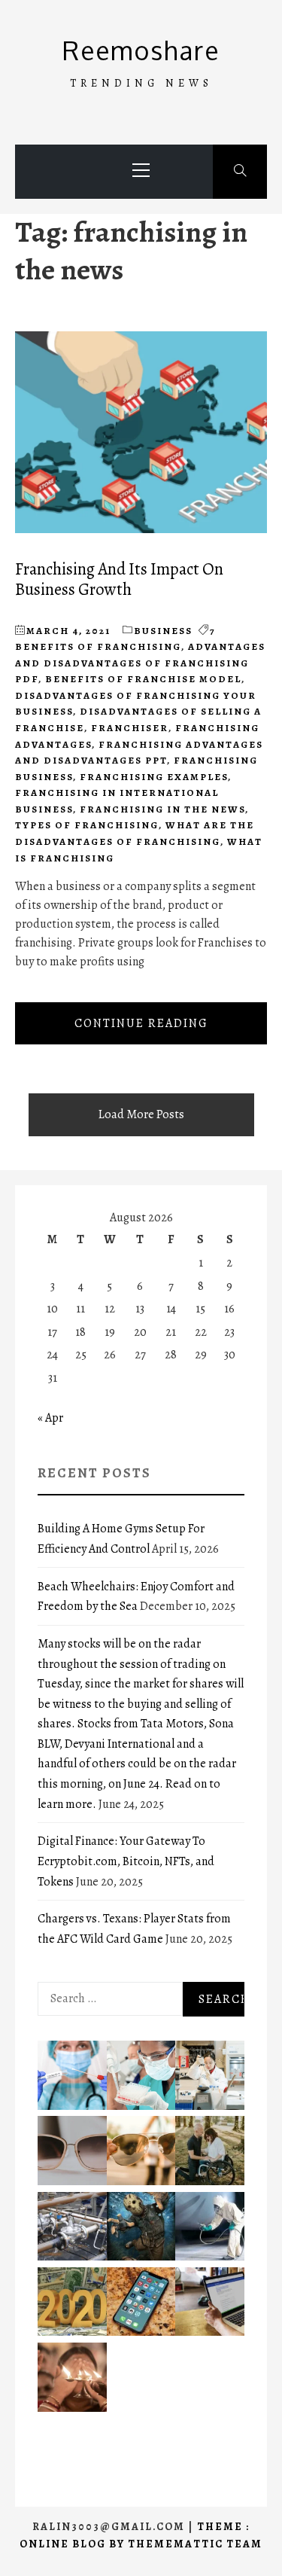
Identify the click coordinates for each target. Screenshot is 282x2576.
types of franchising (87, 825)
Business (163, 631)
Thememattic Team (195, 2544)
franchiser (130, 728)
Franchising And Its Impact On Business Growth (119, 579)
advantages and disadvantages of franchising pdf (140, 663)
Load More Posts (141, 1114)
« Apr (50, 1418)
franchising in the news (162, 809)
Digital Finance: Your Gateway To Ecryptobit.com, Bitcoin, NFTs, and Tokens (126, 1861)
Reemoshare (141, 50)
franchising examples (154, 777)
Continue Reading (141, 1023)
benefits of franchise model (143, 679)
